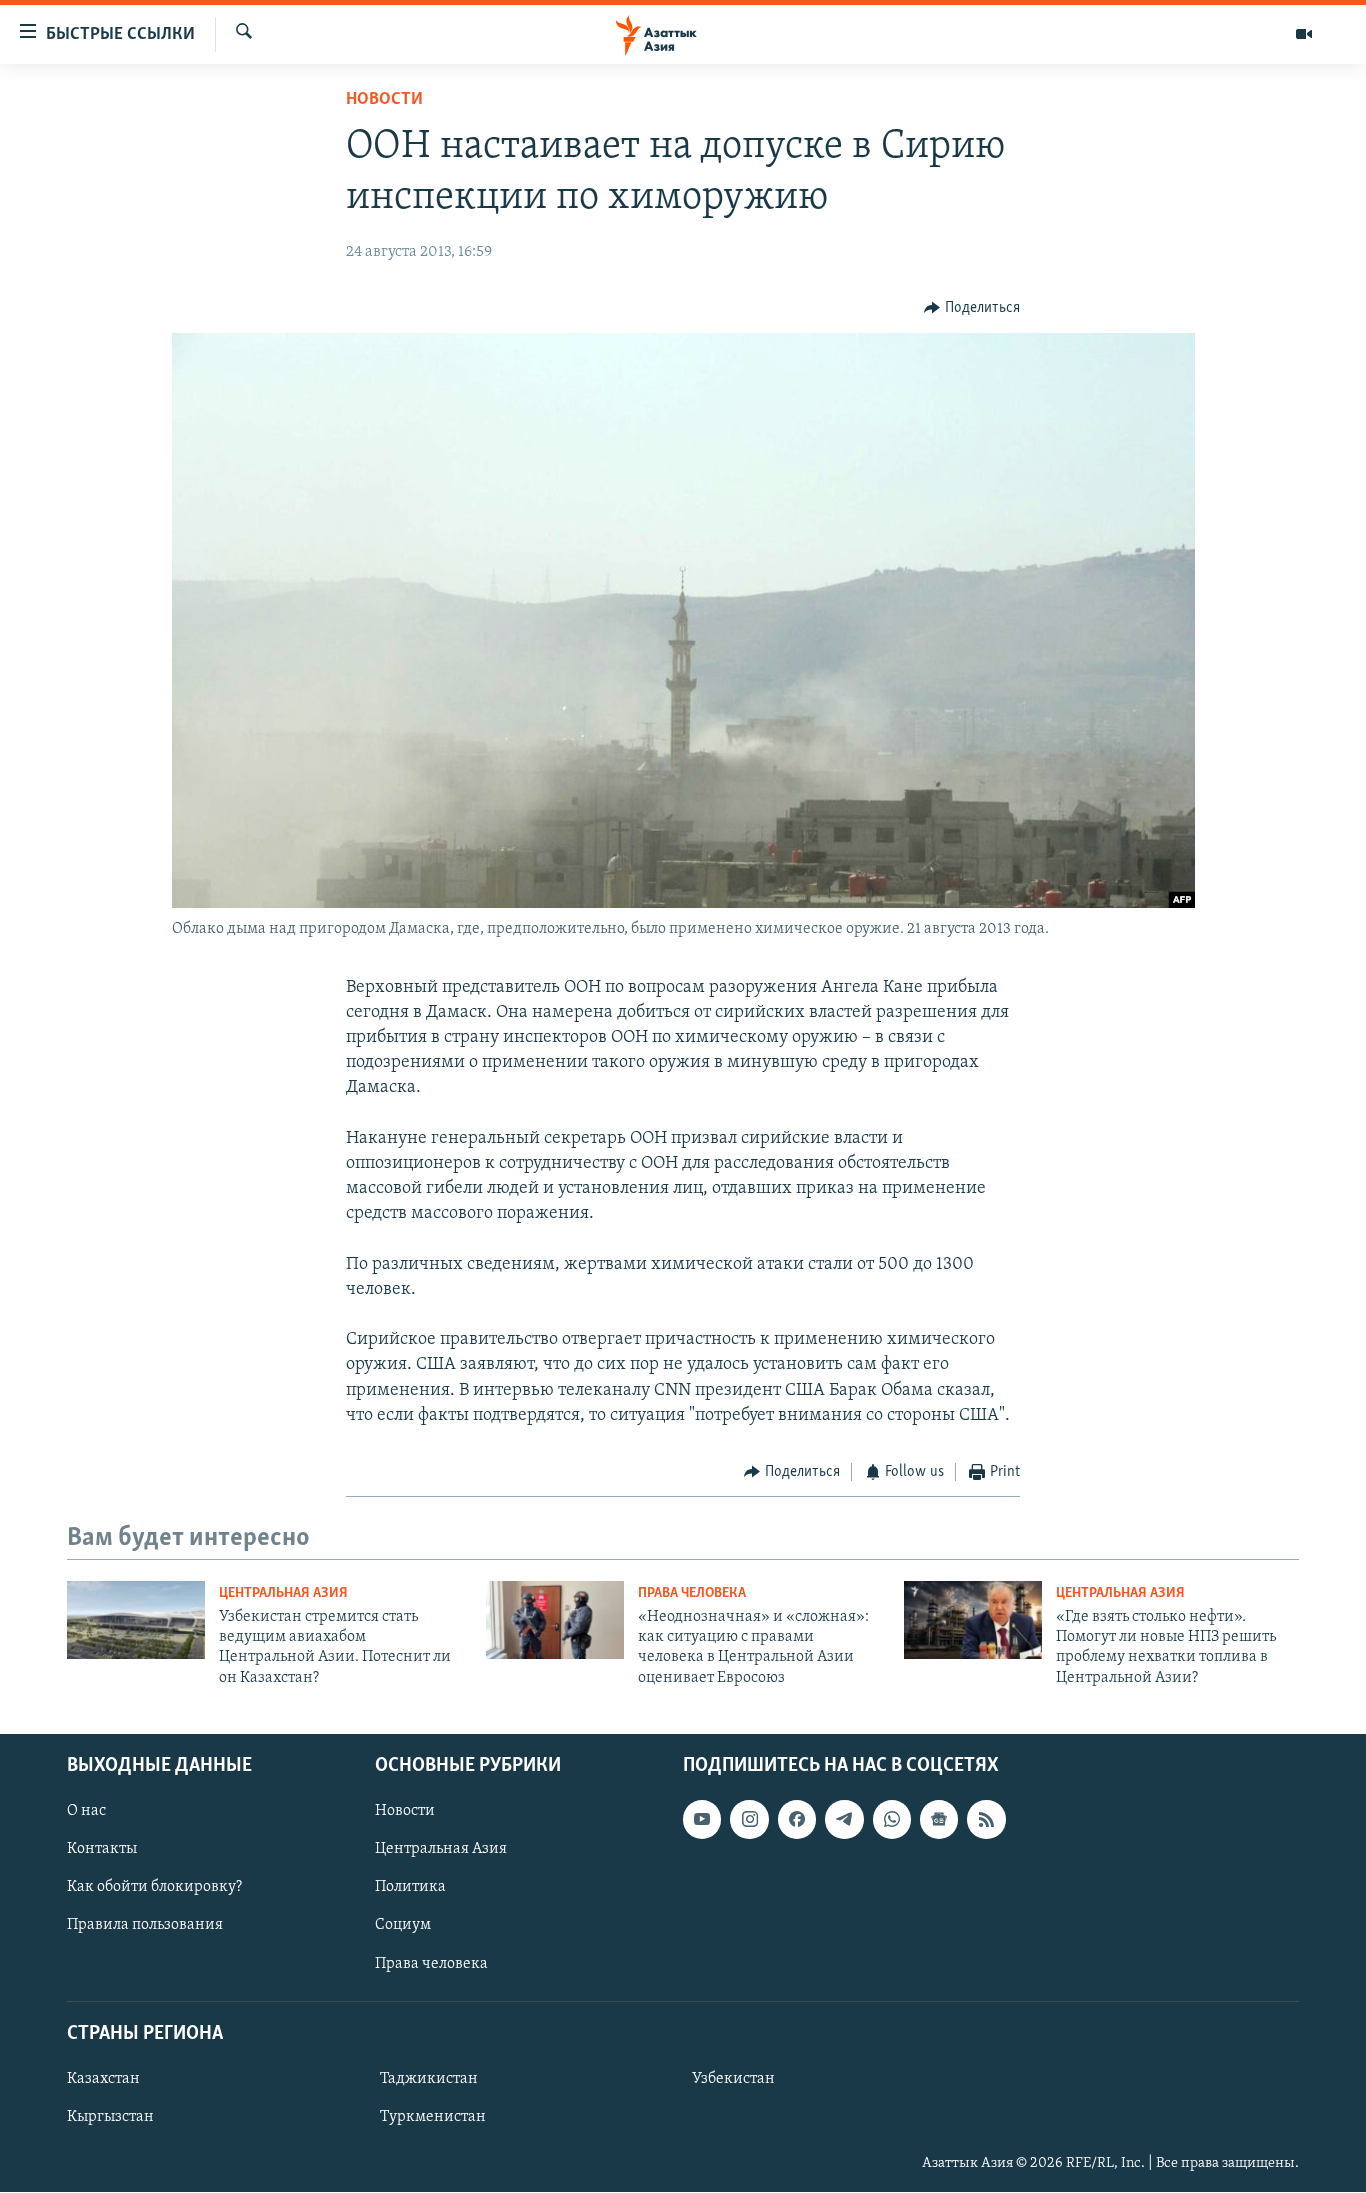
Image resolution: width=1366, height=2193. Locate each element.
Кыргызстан (110, 2117)
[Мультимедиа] (1304, 34)
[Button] (972, 308)
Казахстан (103, 2079)
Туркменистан (433, 2117)
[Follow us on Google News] (939, 1820)
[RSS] (986, 1820)
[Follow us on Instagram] (749, 1820)
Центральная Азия (283, 1593)
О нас (86, 1812)
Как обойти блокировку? (154, 1888)
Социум (403, 1926)
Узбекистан (733, 2079)
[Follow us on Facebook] (797, 1820)
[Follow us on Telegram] (844, 1820)
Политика (410, 1888)
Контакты (102, 1850)
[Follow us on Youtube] (702, 1820)
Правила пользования (145, 1926)
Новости (384, 100)
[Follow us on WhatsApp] (892, 1820)
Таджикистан (429, 2079)
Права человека (692, 1593)
